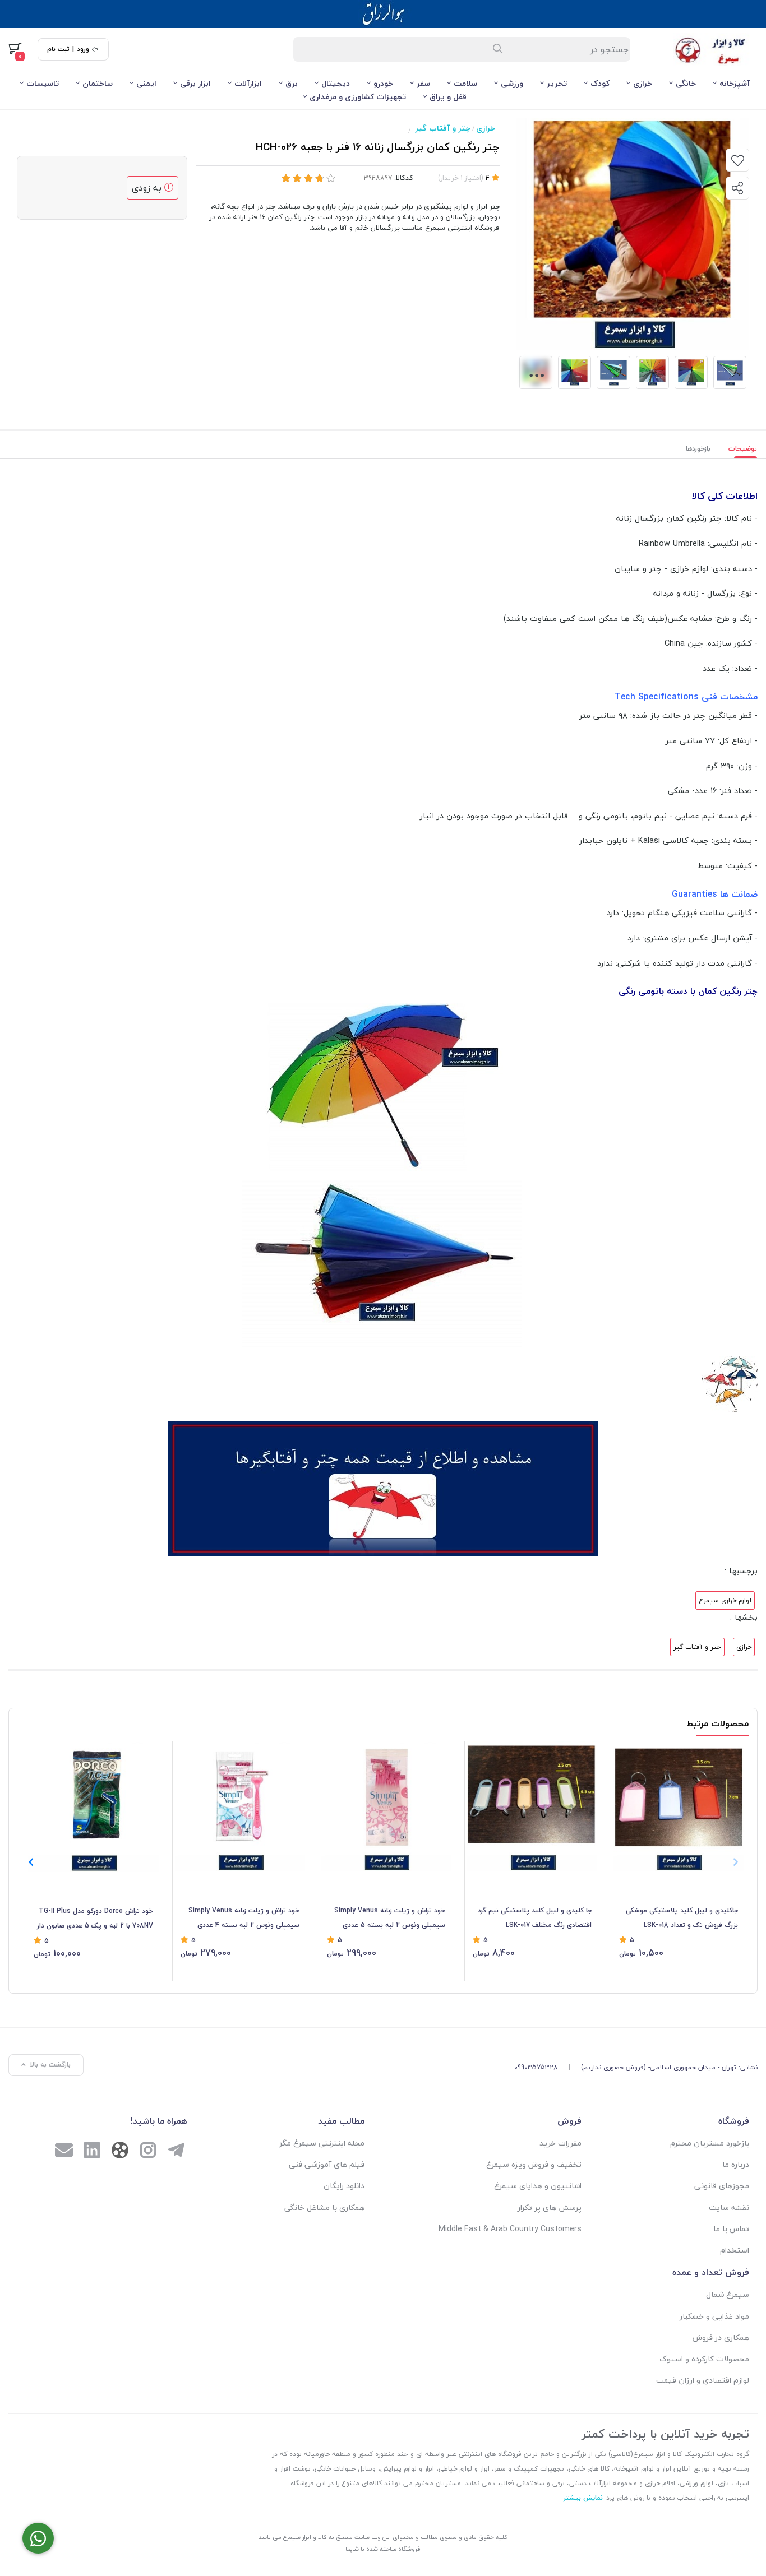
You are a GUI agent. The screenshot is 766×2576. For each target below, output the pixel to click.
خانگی (686, 83)
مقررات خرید (560, 2143)
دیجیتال (336, 83)
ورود (83, 49)
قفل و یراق (448, 97)
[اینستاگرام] (148, 2152)
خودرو (383, 83)
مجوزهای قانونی (722, 2186)
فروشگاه (734, 2121)
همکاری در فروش (721, 2338)
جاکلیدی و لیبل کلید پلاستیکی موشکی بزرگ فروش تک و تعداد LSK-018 (682, 1918)
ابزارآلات (248, 83)
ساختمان (98, 83)
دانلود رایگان (344, 2186)
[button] (31, 1862)
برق (292, 83)
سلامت (465, 83)
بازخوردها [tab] (698, 449)
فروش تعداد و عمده (711, 2272)
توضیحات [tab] (743, 449)
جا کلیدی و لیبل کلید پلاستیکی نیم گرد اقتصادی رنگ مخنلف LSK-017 (535, 1918)
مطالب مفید (341, 2121)
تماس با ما (731, 2229)
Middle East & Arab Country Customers (510, 2229)
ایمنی (146, 83)
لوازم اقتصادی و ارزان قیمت (703, 2380)
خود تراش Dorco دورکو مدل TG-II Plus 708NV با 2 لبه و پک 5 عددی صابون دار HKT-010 (95, 1919)
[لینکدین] (92, 2152)
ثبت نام (58, 49)
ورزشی (512, 83)
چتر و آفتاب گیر (443, 128)
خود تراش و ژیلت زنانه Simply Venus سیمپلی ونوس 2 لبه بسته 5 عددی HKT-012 (390, 1919)
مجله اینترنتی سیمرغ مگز (322, 2143)
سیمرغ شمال (728, 2294)
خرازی (643, 83)
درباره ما (736, 2164)
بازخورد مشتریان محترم (710, 2143)
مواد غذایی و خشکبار (714, 2316)
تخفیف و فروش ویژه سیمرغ (534, 2164)
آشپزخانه (735, 83)
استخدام (735, 2250)
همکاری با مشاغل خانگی (324, 2207)
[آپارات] (120, 2153)
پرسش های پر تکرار (550, 2207)
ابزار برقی (195, 83)
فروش (569, 2121)
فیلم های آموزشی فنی (327, 2164)
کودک (600, 83)
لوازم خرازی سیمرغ (725, 1600)
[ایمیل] (64, 2152)
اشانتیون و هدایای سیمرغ (538, 2186)
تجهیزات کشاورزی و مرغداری (358, 97)
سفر (423, 83)
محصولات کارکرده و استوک (704, 2359)
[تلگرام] (176, 2152)
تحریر (557, 83)
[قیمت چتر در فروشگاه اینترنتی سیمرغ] (383, 1488)
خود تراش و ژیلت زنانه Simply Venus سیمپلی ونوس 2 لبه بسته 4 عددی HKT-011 (244, 1919)
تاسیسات (43, 83)
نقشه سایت (729, 2207)
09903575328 (536, 2067)
